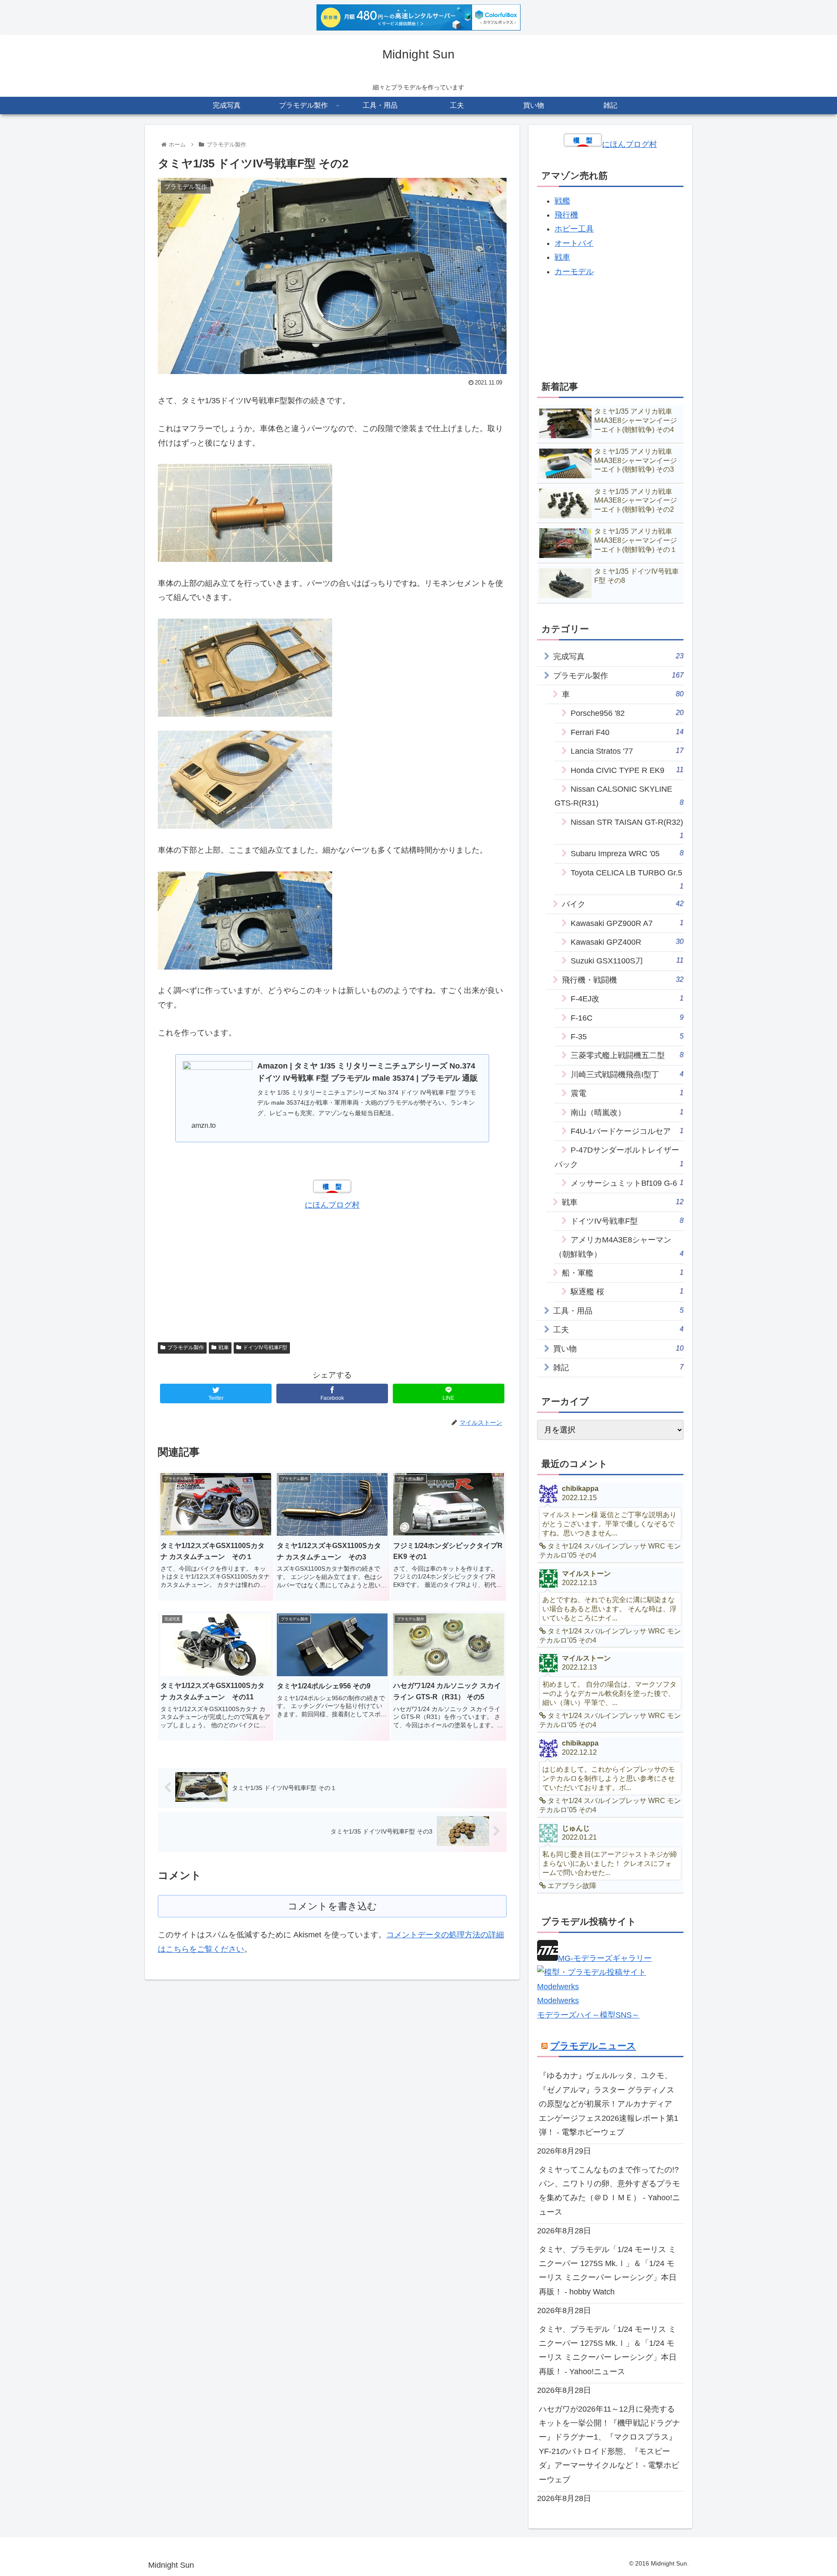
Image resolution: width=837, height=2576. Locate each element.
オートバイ (574, 243)
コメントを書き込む (332, 1906)
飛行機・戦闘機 (623, 980)
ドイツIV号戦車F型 (265, 1348)
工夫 (618, 1329)
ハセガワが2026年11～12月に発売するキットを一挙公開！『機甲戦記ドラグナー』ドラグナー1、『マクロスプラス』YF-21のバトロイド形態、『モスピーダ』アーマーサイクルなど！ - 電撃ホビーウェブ (609, 2444)
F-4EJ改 (627, 999)
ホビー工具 (574, 229)
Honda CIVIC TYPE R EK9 (627, 770)
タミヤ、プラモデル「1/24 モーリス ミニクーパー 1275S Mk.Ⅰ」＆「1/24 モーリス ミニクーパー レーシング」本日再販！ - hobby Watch (608, 2271)
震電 (627, 1093)
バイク (623, 904)
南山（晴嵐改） (627, 1112)
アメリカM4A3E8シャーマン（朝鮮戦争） (619, 1247)
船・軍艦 (623, 1273)
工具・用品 (618, 1311)
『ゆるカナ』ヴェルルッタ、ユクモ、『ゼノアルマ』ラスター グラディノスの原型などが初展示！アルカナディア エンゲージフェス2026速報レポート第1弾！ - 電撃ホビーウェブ (609, 2104)
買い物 (618, 1349)
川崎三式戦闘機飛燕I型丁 (627, 1074)
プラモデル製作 (186, 1348)
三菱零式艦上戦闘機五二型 (627, 1055)
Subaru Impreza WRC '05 (627, 853)
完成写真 (618, 656)
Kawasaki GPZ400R (627, 942)
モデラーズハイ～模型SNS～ (588, 2015)
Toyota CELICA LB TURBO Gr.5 (627, 879)
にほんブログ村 (332, 1205)
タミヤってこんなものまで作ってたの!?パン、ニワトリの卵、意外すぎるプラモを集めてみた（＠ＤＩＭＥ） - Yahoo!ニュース (609, 2191)
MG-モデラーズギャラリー (605, 1958)
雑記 (618, 1367)
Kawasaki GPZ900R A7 (627, 923)
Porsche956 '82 (627, 713)
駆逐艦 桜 (627, 1291)
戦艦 (562, 201)
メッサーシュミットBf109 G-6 (627, 1183)
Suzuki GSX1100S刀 (627, 961)
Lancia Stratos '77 (627, 751)
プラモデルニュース (593, 2046)
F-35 (627, 1036)
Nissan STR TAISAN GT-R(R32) (627, 829)
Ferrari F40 (627, 732)
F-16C (627, 1018)
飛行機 (566, 215)
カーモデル (574, 272)
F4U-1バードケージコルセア (627, 1131)
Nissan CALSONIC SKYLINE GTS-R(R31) (619, 796)
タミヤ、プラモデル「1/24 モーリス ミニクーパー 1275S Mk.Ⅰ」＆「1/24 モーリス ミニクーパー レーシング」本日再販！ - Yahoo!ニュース (608, 2350)
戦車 (224, 1348)
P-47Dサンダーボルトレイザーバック (619, 1157)
